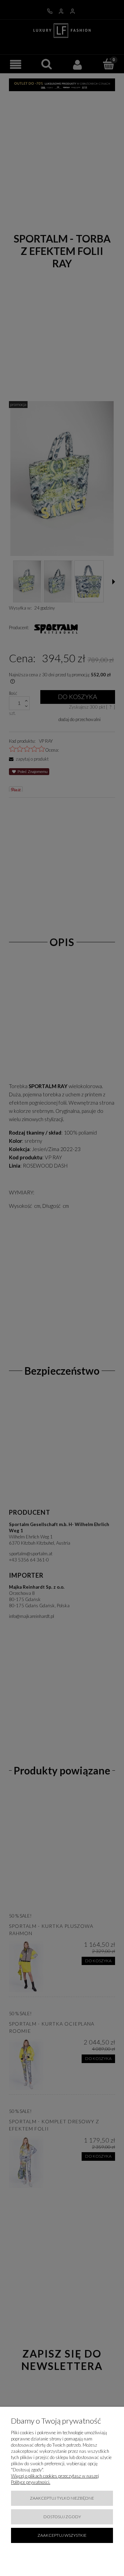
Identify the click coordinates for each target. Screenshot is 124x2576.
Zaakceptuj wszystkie (62, 2535)
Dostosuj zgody (62, 2517)
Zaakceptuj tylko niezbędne (62, 2498)
